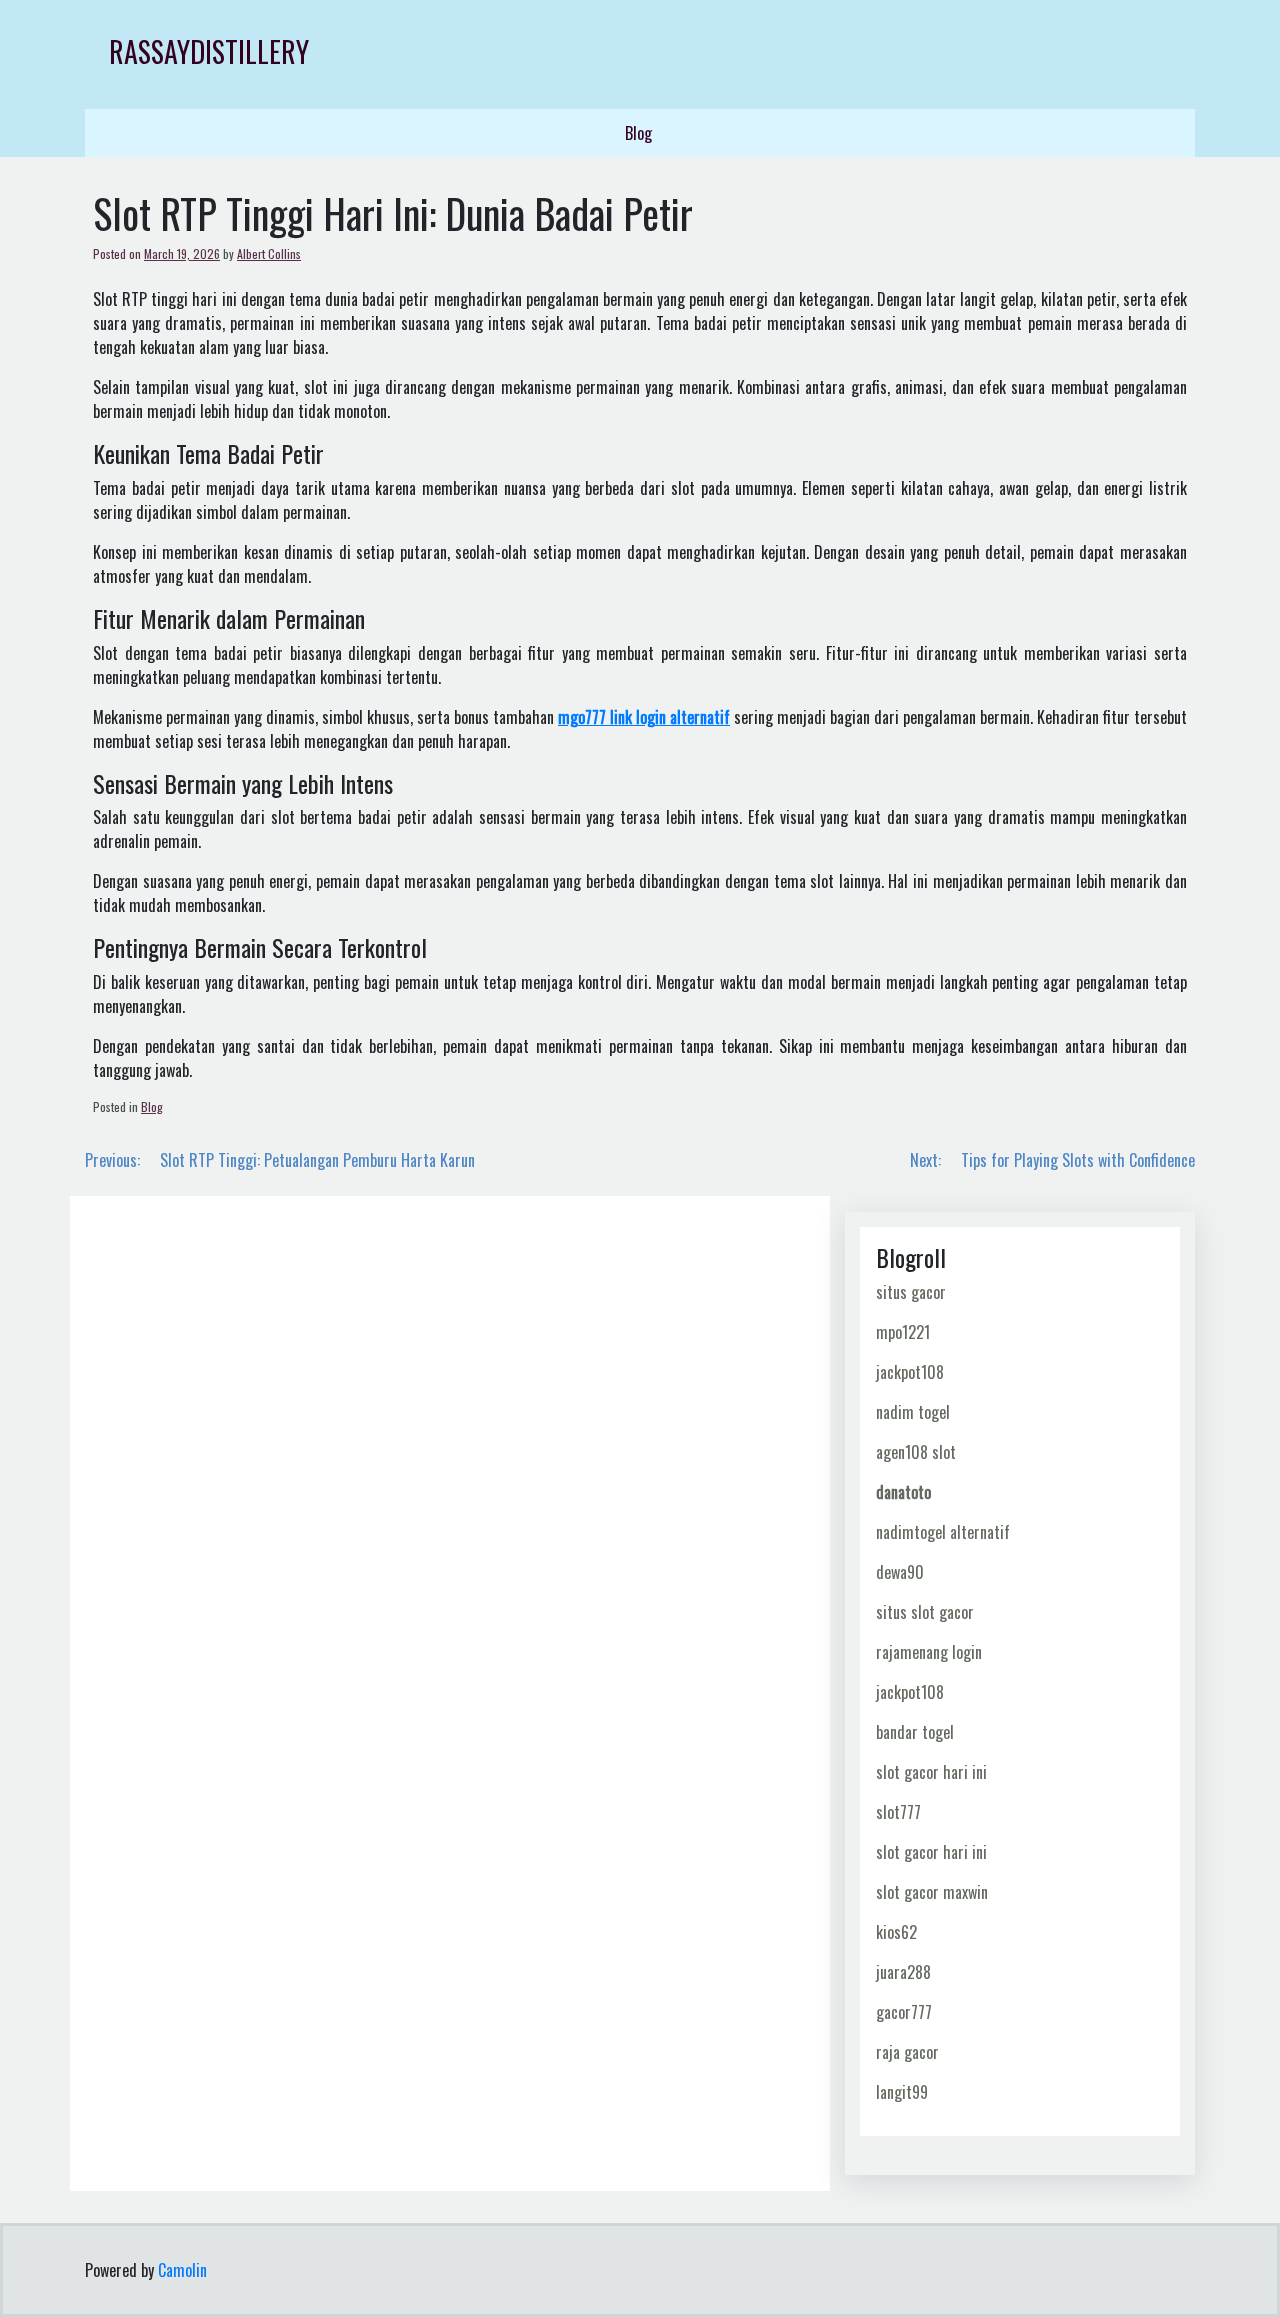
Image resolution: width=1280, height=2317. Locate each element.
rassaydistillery (209, 51)
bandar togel (915, 1732)
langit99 (902, 2092)
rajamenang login (929, 1652)
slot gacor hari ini (931, 1772)
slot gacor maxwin (932, 1892)
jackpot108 (910, 1372)
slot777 (898, 1812)
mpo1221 (903, 1332)
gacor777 (904, 2012)
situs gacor (911, 1292)
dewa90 (900, 1572)
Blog (638, 133)
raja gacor (907, 2052)
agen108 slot (916, 1452)
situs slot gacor (925, 1612)
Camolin (182, 2270)
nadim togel (913, 1412)
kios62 (896, 1932)
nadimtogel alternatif (943, 1532)
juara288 (903, 1972)
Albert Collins (269, 253)
